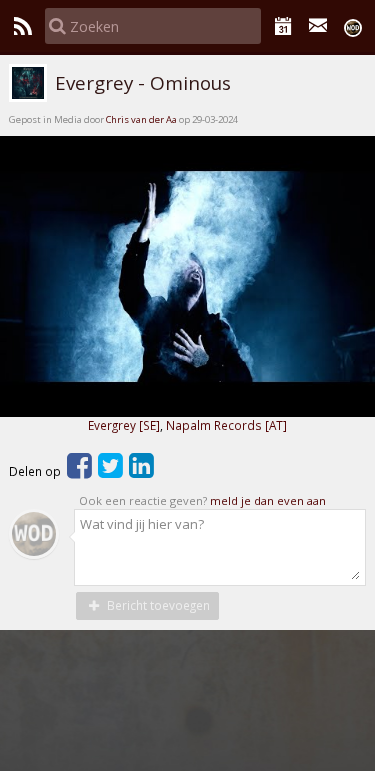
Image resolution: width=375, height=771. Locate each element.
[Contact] (318, 26)
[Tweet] (110, 471)
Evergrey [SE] (124, 425)
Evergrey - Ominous (140, 83)
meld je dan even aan (268, 500)
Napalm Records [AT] (226, 425)
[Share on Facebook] (79, 471)
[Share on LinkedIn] (141, 471)
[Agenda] (283, 26)
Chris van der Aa (141, 119)
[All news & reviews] (22, 26)
